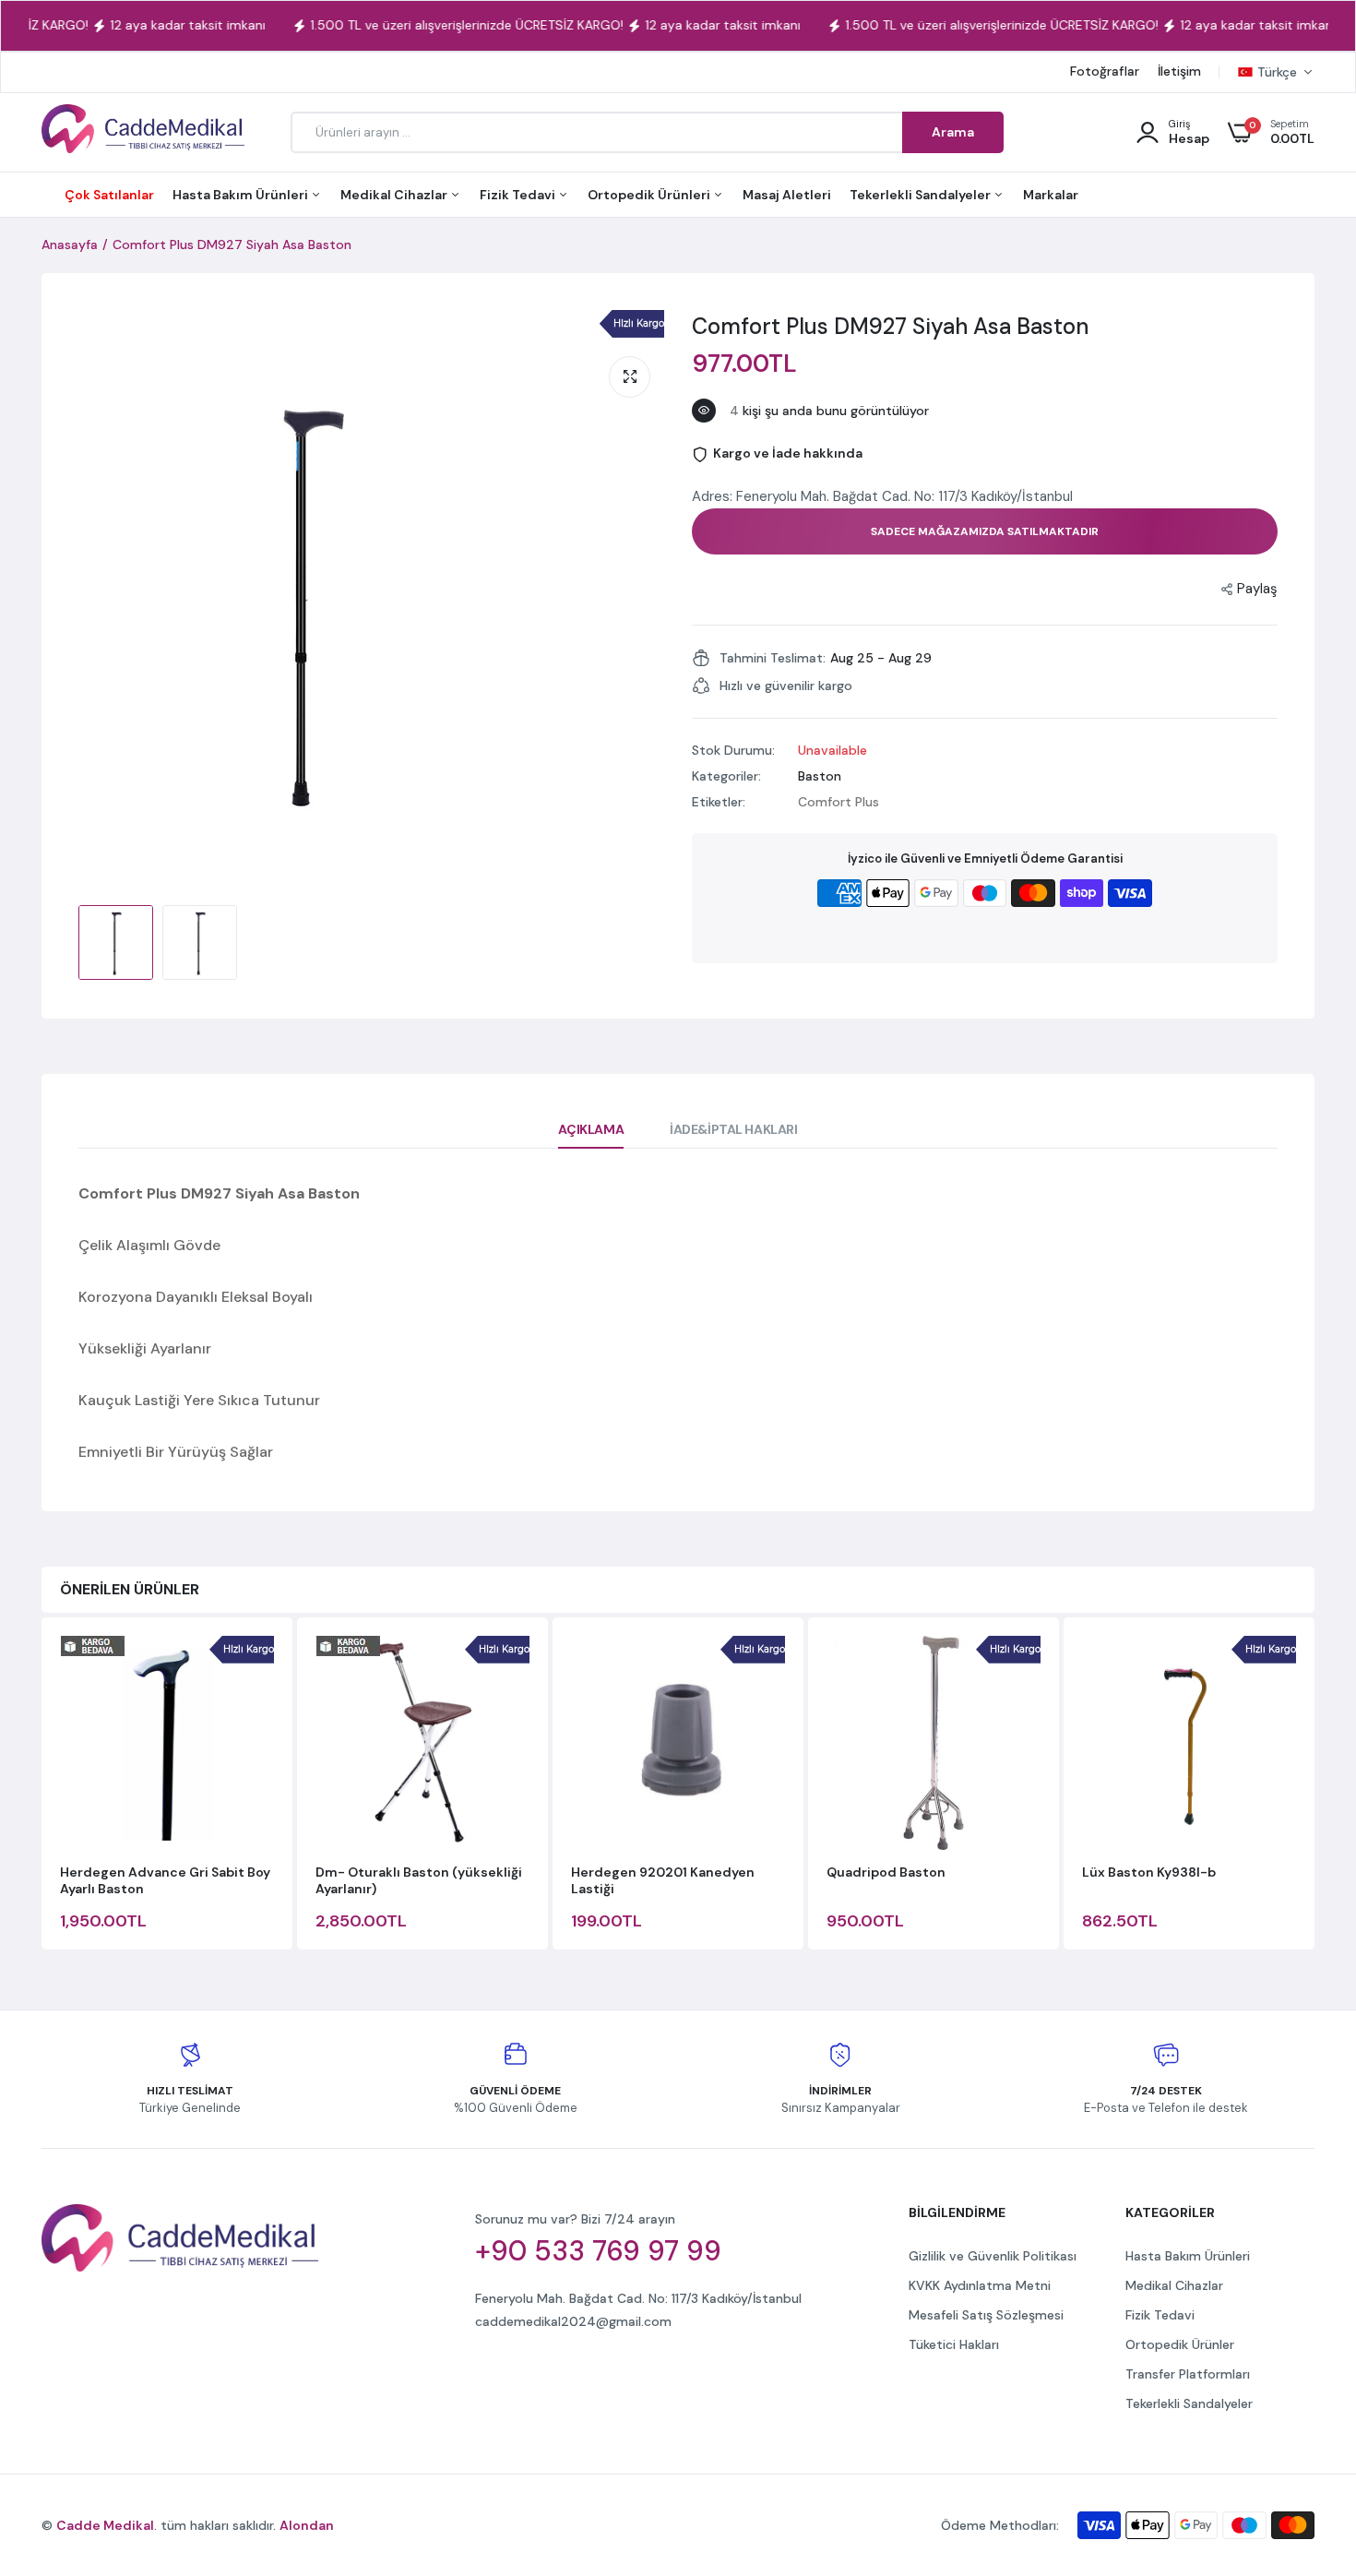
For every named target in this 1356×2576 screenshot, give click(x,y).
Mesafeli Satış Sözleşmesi (986, 2315)
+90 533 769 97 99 (598, 2251)
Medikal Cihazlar (395, 195)
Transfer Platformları (1188, 2374)
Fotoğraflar (1105, 71)
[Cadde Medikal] (143, 132)
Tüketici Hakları (954, 2344)
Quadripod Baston (886, 1872)
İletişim (1179, 71)
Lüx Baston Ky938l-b (1149, 1872)
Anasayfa (70, 244)
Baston (820, 776)
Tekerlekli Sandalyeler (922, 195)
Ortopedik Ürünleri (650, 195)
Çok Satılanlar (109, 195)
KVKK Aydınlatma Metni (980, 2285)
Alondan (307, 2525)
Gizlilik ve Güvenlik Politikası (993, 2256)
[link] (1305, 2442)
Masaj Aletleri (787, 195)
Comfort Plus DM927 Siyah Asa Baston (890, 326)
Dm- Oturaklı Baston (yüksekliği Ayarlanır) (419, 1880)
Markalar (1051, 195)
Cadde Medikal (105, 2525)
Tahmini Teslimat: (773, 658)
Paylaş (1257, 589)
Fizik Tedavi (519, 195)
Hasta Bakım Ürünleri (242, 195)
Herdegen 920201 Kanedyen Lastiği (663, 1880)
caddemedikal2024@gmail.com (573, 2321)
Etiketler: (719, 802)
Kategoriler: (726, 776)
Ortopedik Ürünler (1180, 2344)
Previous (42, 1785)
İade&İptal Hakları (733, 1129)
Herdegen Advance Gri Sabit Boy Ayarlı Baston (165, 1880)
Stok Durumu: (733, 750)
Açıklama (591, 1129)
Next (1314, 1785)
